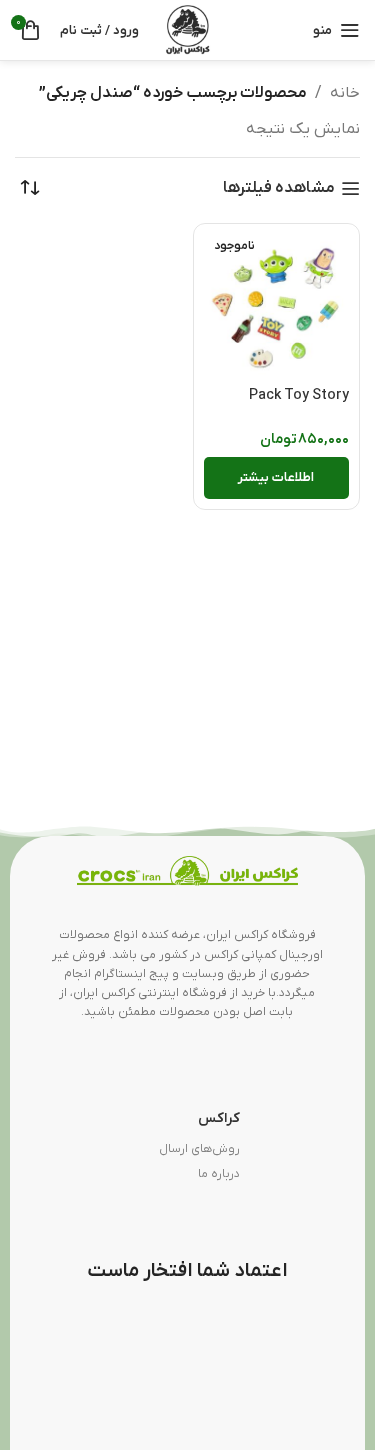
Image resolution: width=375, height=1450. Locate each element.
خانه (345, 93)
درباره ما (219, 1174)
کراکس (219, 1118)
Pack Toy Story (299, 395)
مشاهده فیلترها (279, 188)
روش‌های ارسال (199, 1149)
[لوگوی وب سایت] (188, 29)
